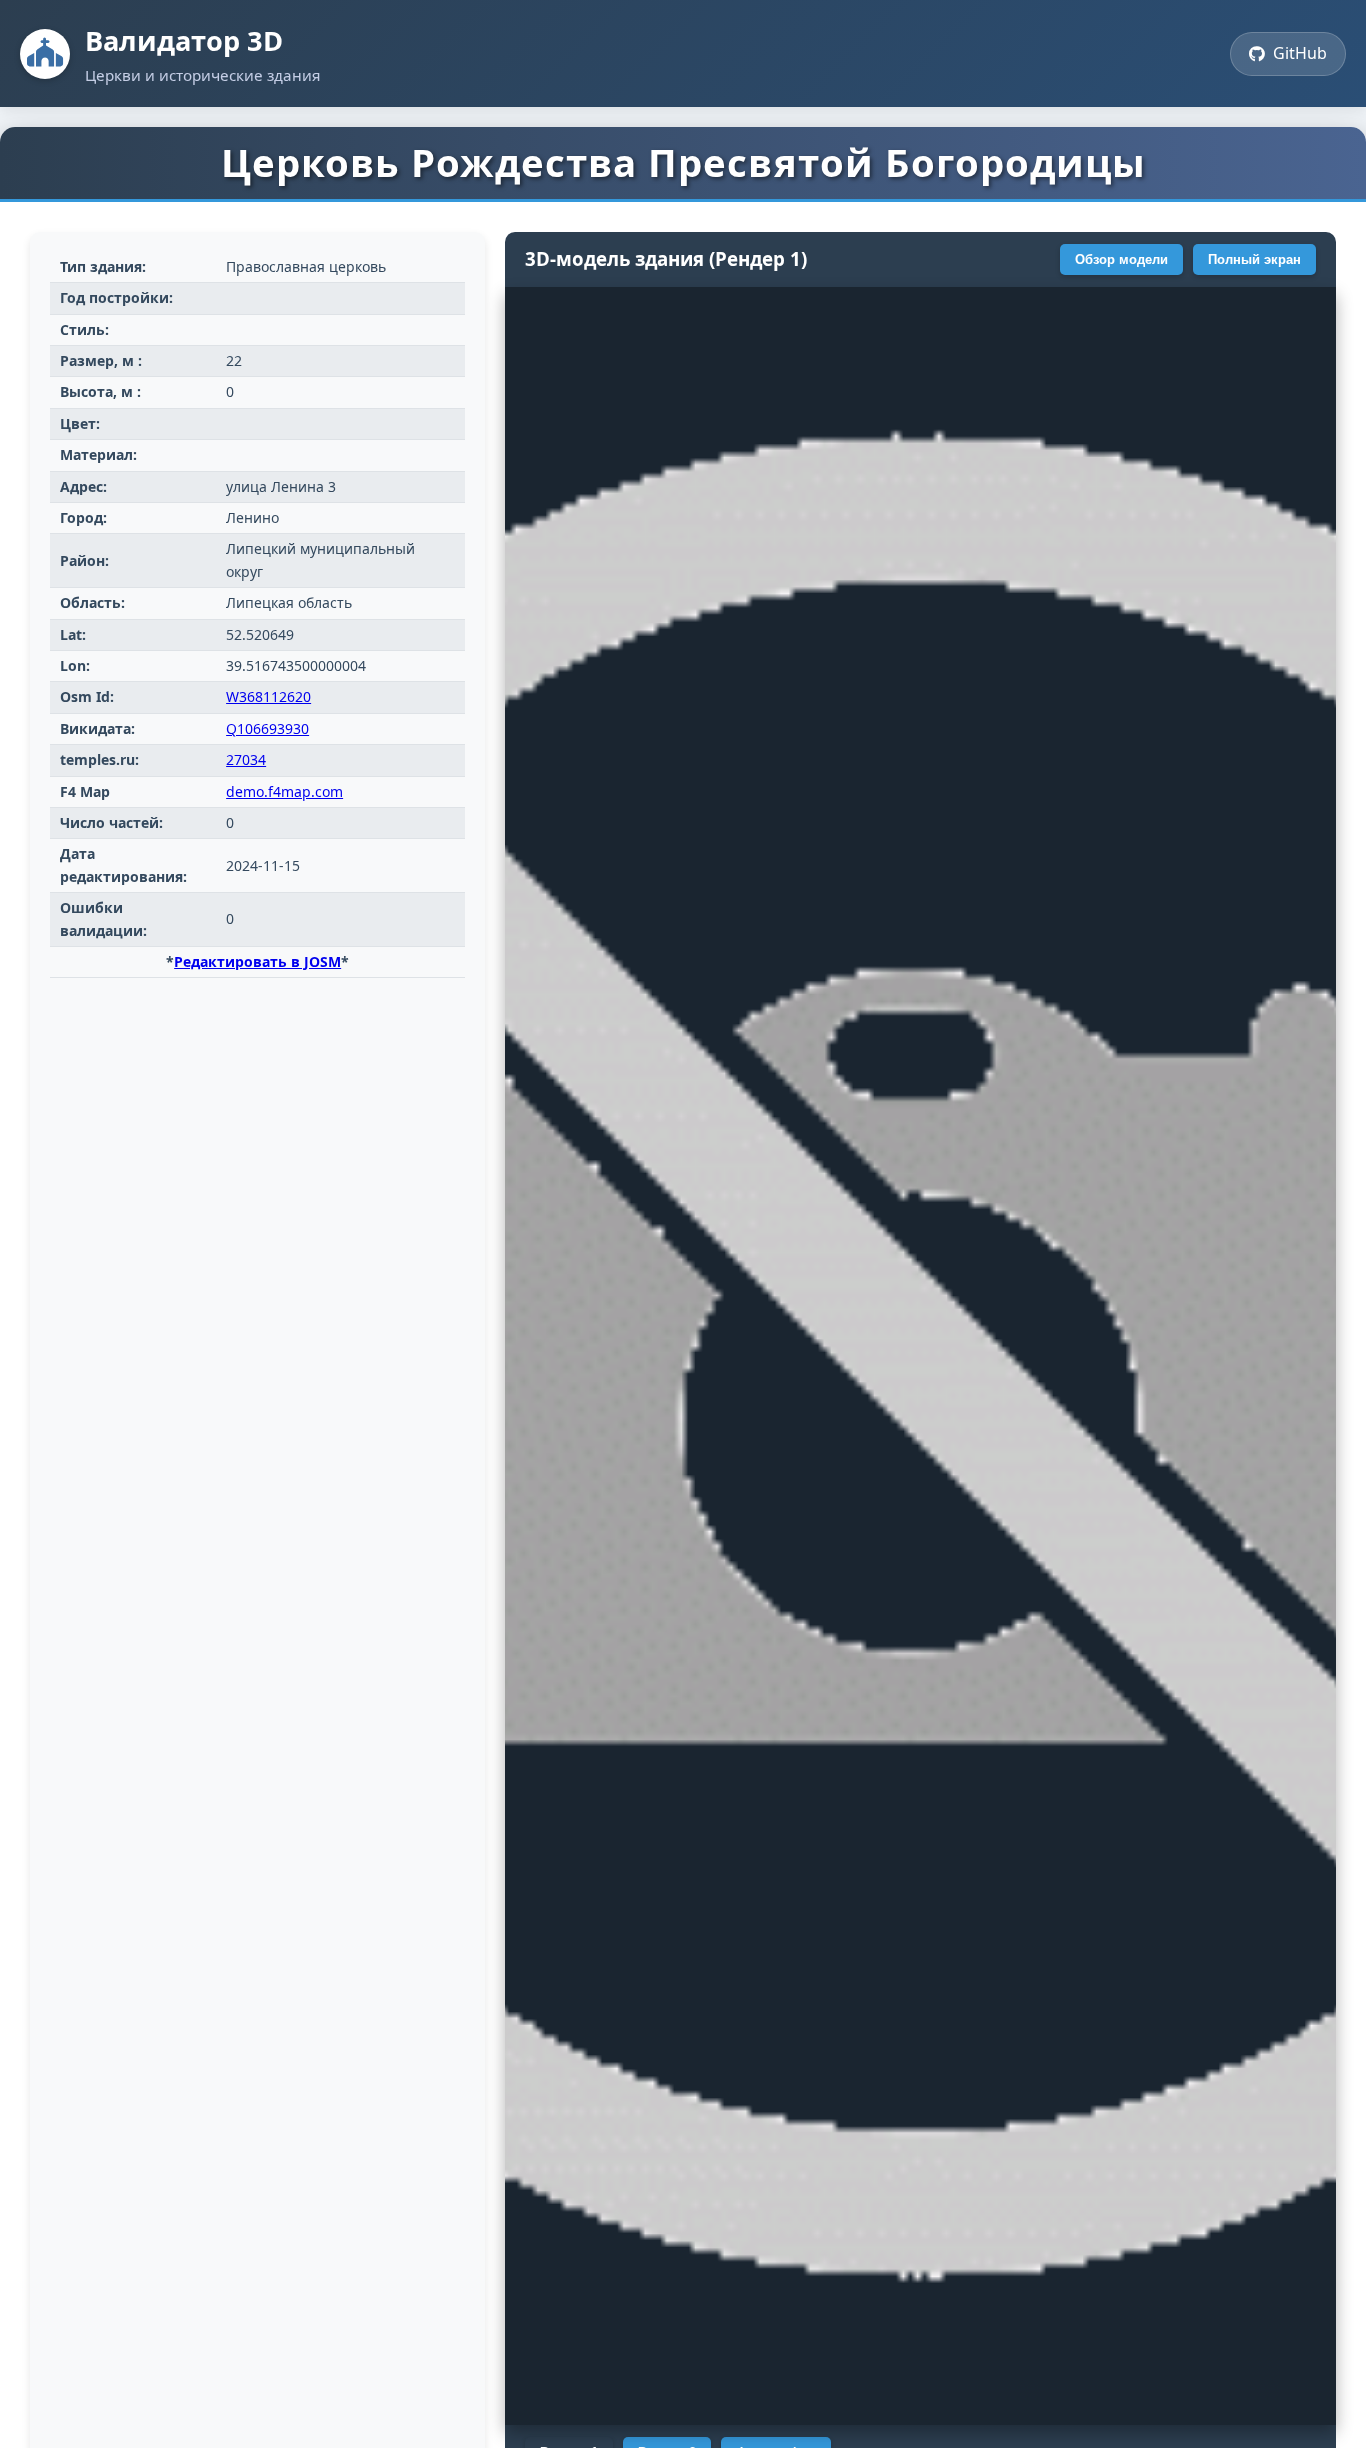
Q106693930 (267, 728)
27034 (246, 759)
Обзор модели (1121, 259)
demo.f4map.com (284, 791)
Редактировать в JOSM (257, 961)
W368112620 (268, 696)
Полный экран (1254, 259)
